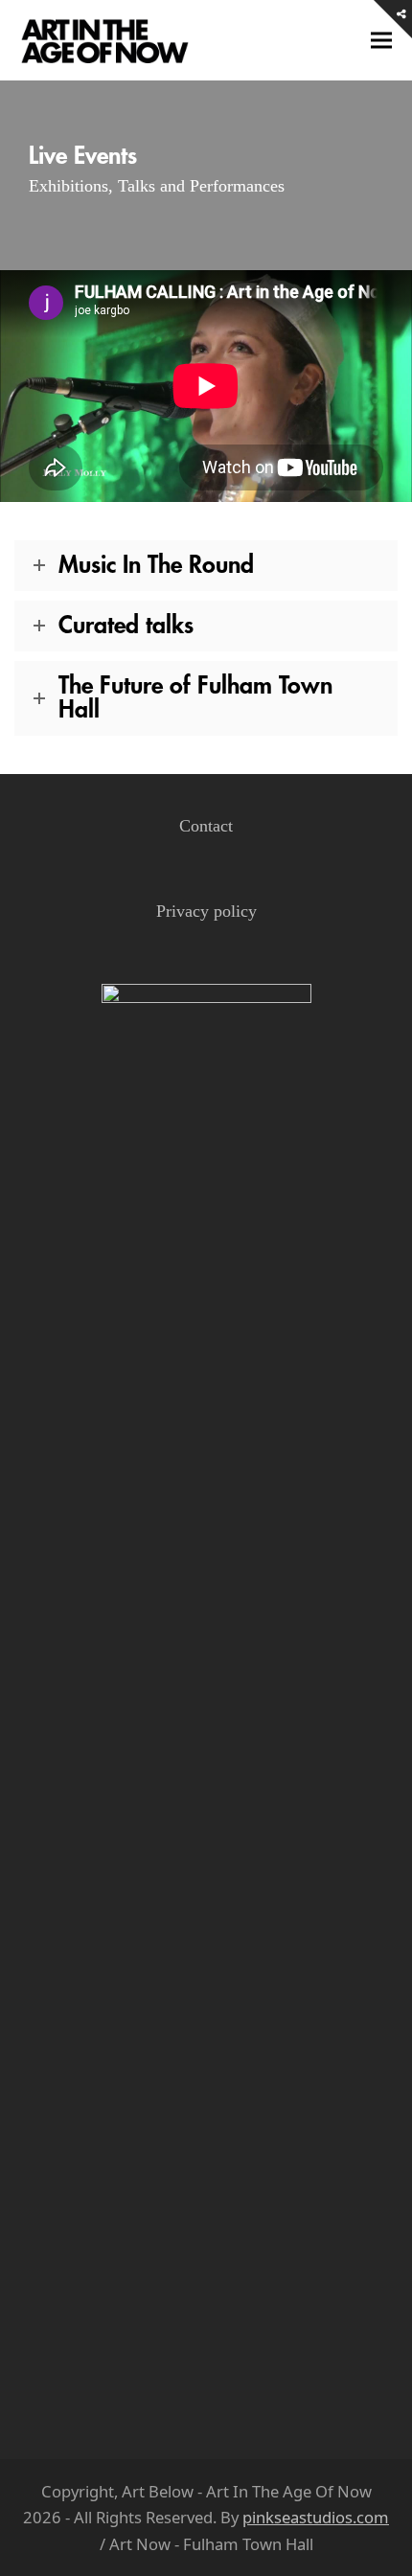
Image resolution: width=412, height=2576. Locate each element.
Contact (206, 826)
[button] (381, 41)
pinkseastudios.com (316, 2517)
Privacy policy (206, 911)
